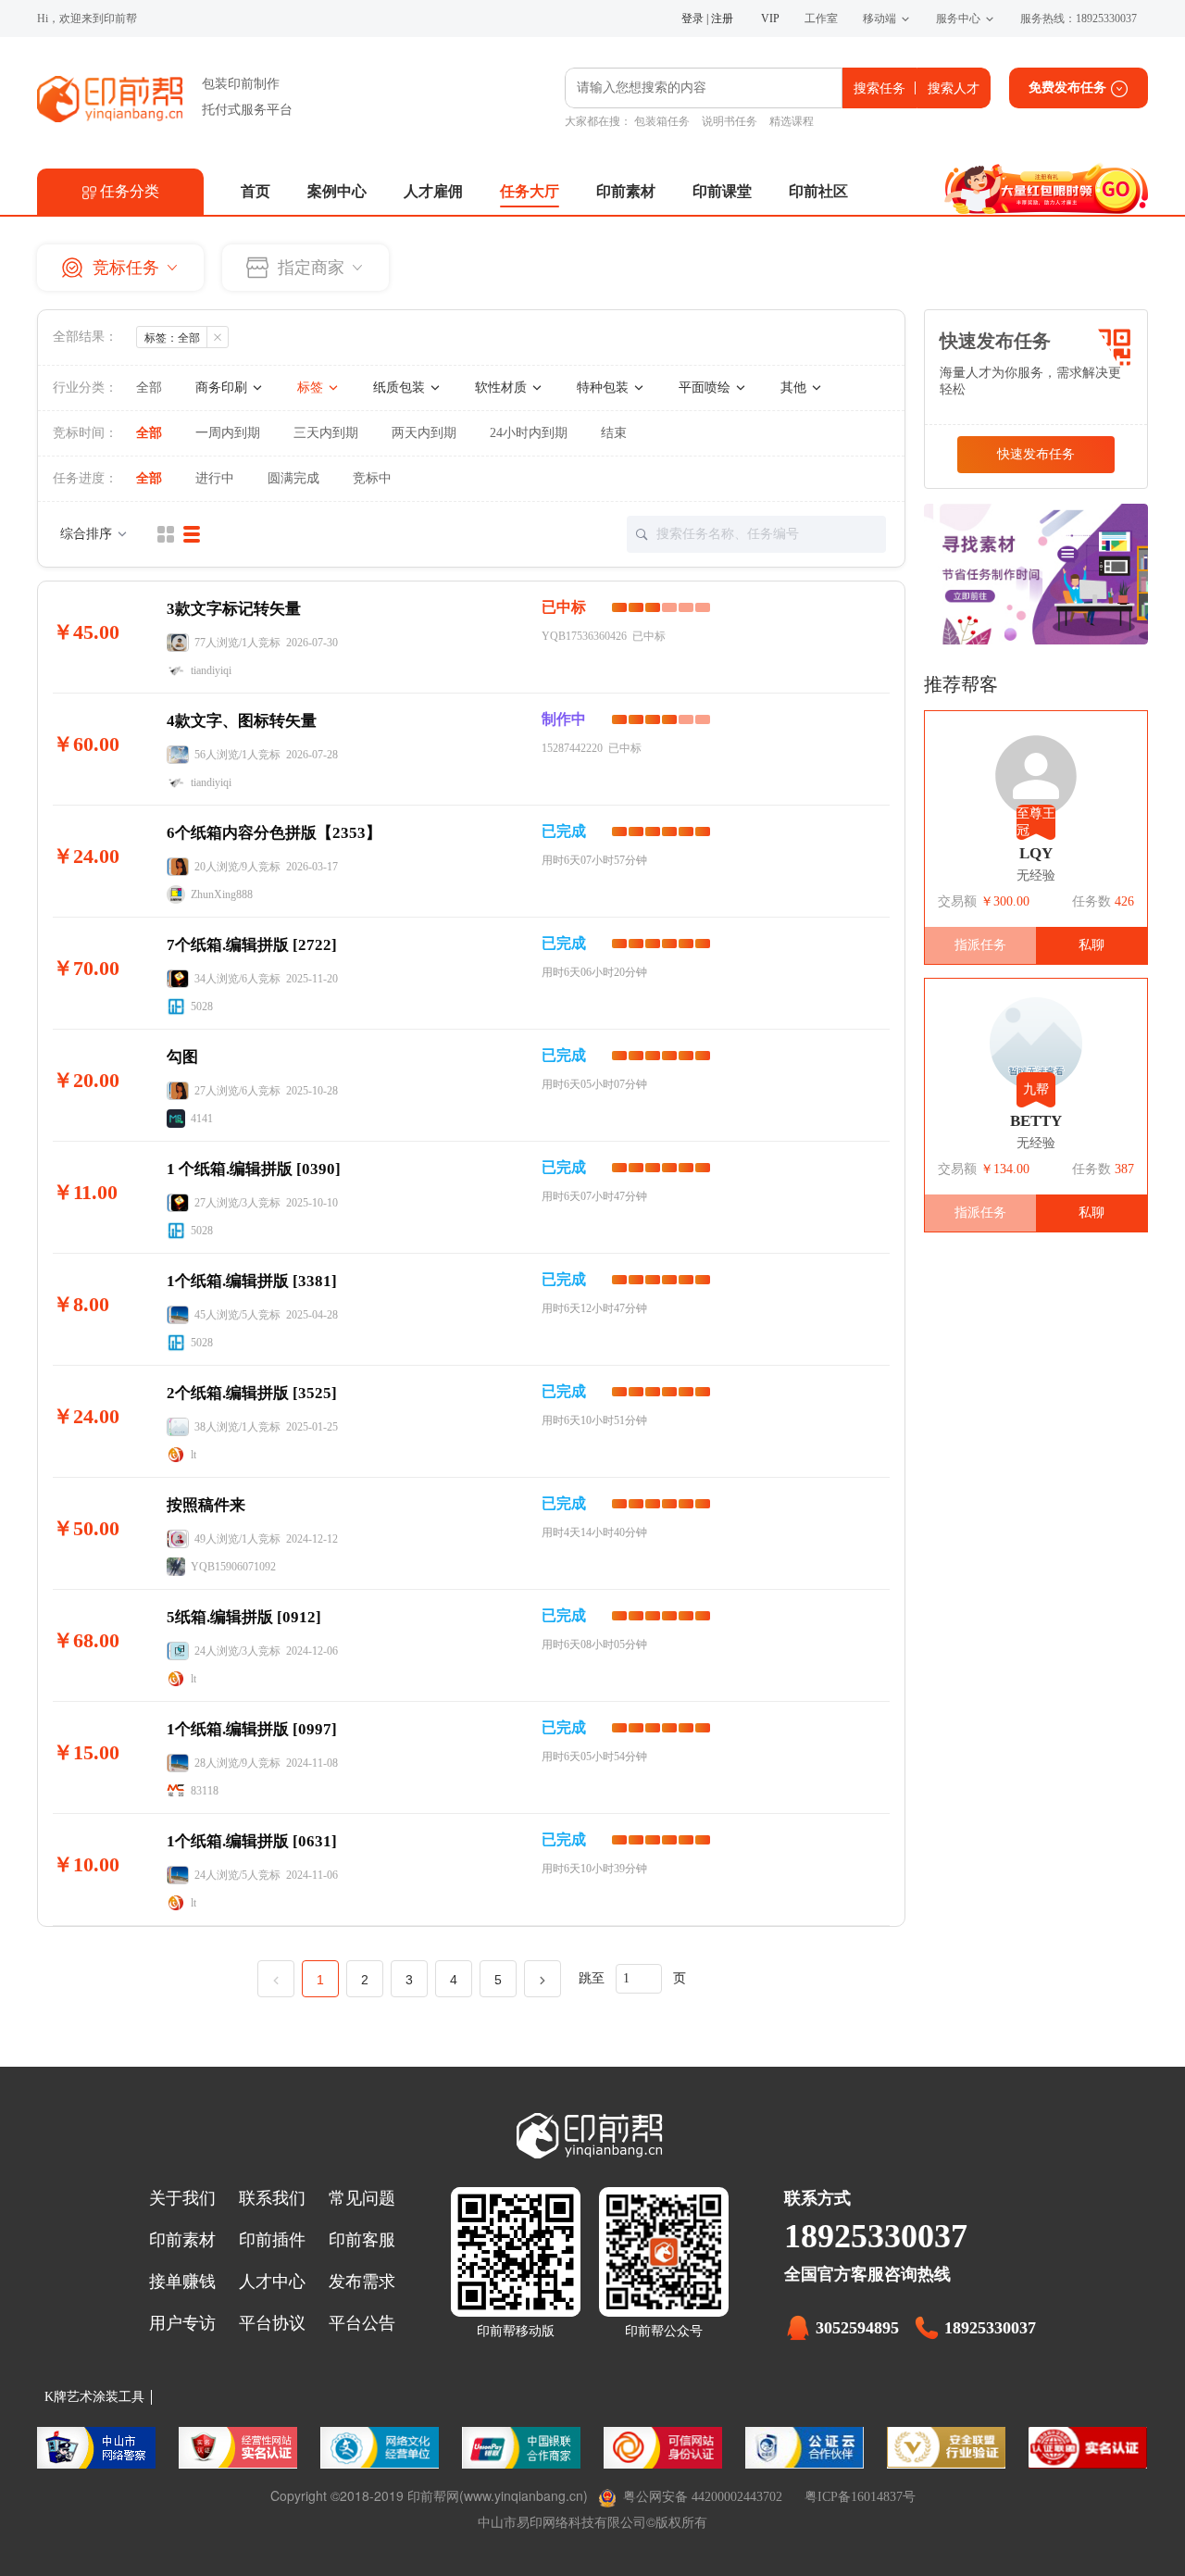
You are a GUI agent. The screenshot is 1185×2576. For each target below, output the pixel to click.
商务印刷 (223, 388)
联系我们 (272, 2198)
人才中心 (272, 2282)
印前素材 (626, 191)
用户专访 (182, 2323)
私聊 (1091, 945)
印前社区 (818, 191)
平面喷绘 (706, 388)
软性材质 (503, 388)
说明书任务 (730, 121)
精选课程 (792, 121)
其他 (795, 388)
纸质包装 (401, 388)
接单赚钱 (182, 2282)
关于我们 (182, 2198)
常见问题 (362, 2198)
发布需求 (362, 2282)
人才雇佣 (433, 191)
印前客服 (362, 2240)
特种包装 (605, 388)
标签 (312, 388)
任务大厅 (530, 191)
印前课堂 (722, 191)
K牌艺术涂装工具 (94, 2397)
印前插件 (272, 2240)
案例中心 (337, 191)
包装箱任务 (662, 121)
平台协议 (272, 2323)
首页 (256, 191)
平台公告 (362, 2323)
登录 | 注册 (707, 19)
